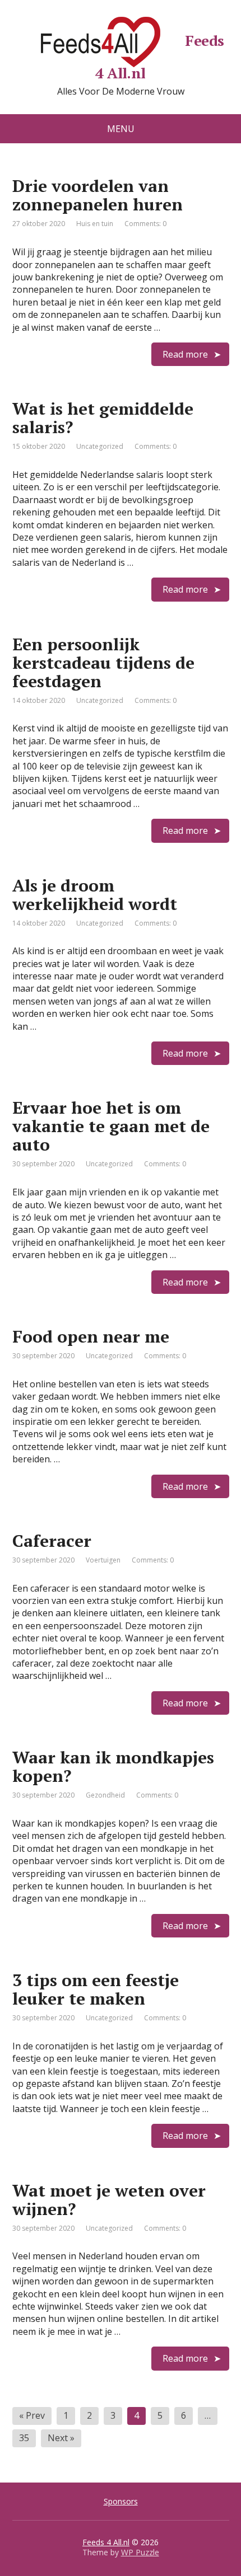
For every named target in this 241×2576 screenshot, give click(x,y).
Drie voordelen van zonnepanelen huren (98, 195)
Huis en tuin (95, 224)
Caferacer (52, 1541)
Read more (185, 354)
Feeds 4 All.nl (160, 55)
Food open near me (91, 1336)
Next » (61, 2438)
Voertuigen (103, 1560)
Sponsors (121, 2501)
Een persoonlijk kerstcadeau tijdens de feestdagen (103, 663)
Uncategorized (100, 446)
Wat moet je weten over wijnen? (109, 2200)
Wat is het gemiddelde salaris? (103, 418)
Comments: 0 (145, 224)
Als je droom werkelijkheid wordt (95, 895)
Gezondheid (105, 1795)
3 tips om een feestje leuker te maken (96, 1989)
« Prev (32, 2415)
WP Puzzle (140, 2552)
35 (24, 2438)
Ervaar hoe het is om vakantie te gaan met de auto (111, 1126)
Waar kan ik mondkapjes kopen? (113, 1766)
